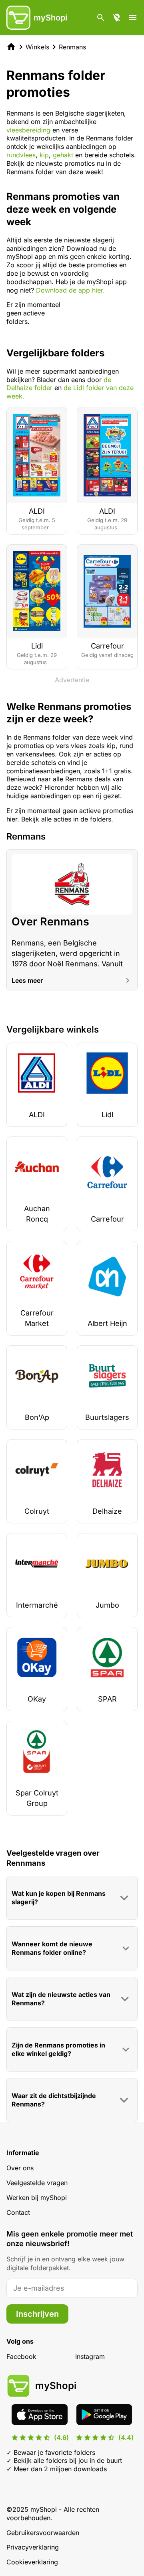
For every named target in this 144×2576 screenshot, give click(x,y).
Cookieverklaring (32, 2562)
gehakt (63, 155)
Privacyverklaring (33, 2547)
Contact (18, 2212)
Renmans (72, 47)
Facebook (21, 2356)
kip (44, 155)
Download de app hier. (70, 290)
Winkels (37, 47)
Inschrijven (37, 2314)
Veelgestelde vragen (37, 2183)
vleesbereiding (28, 130)
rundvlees (21, 155)
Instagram (90, 2356)
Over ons (20, 2168)
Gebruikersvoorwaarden (43, 2533)
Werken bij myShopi (37, 2198)
